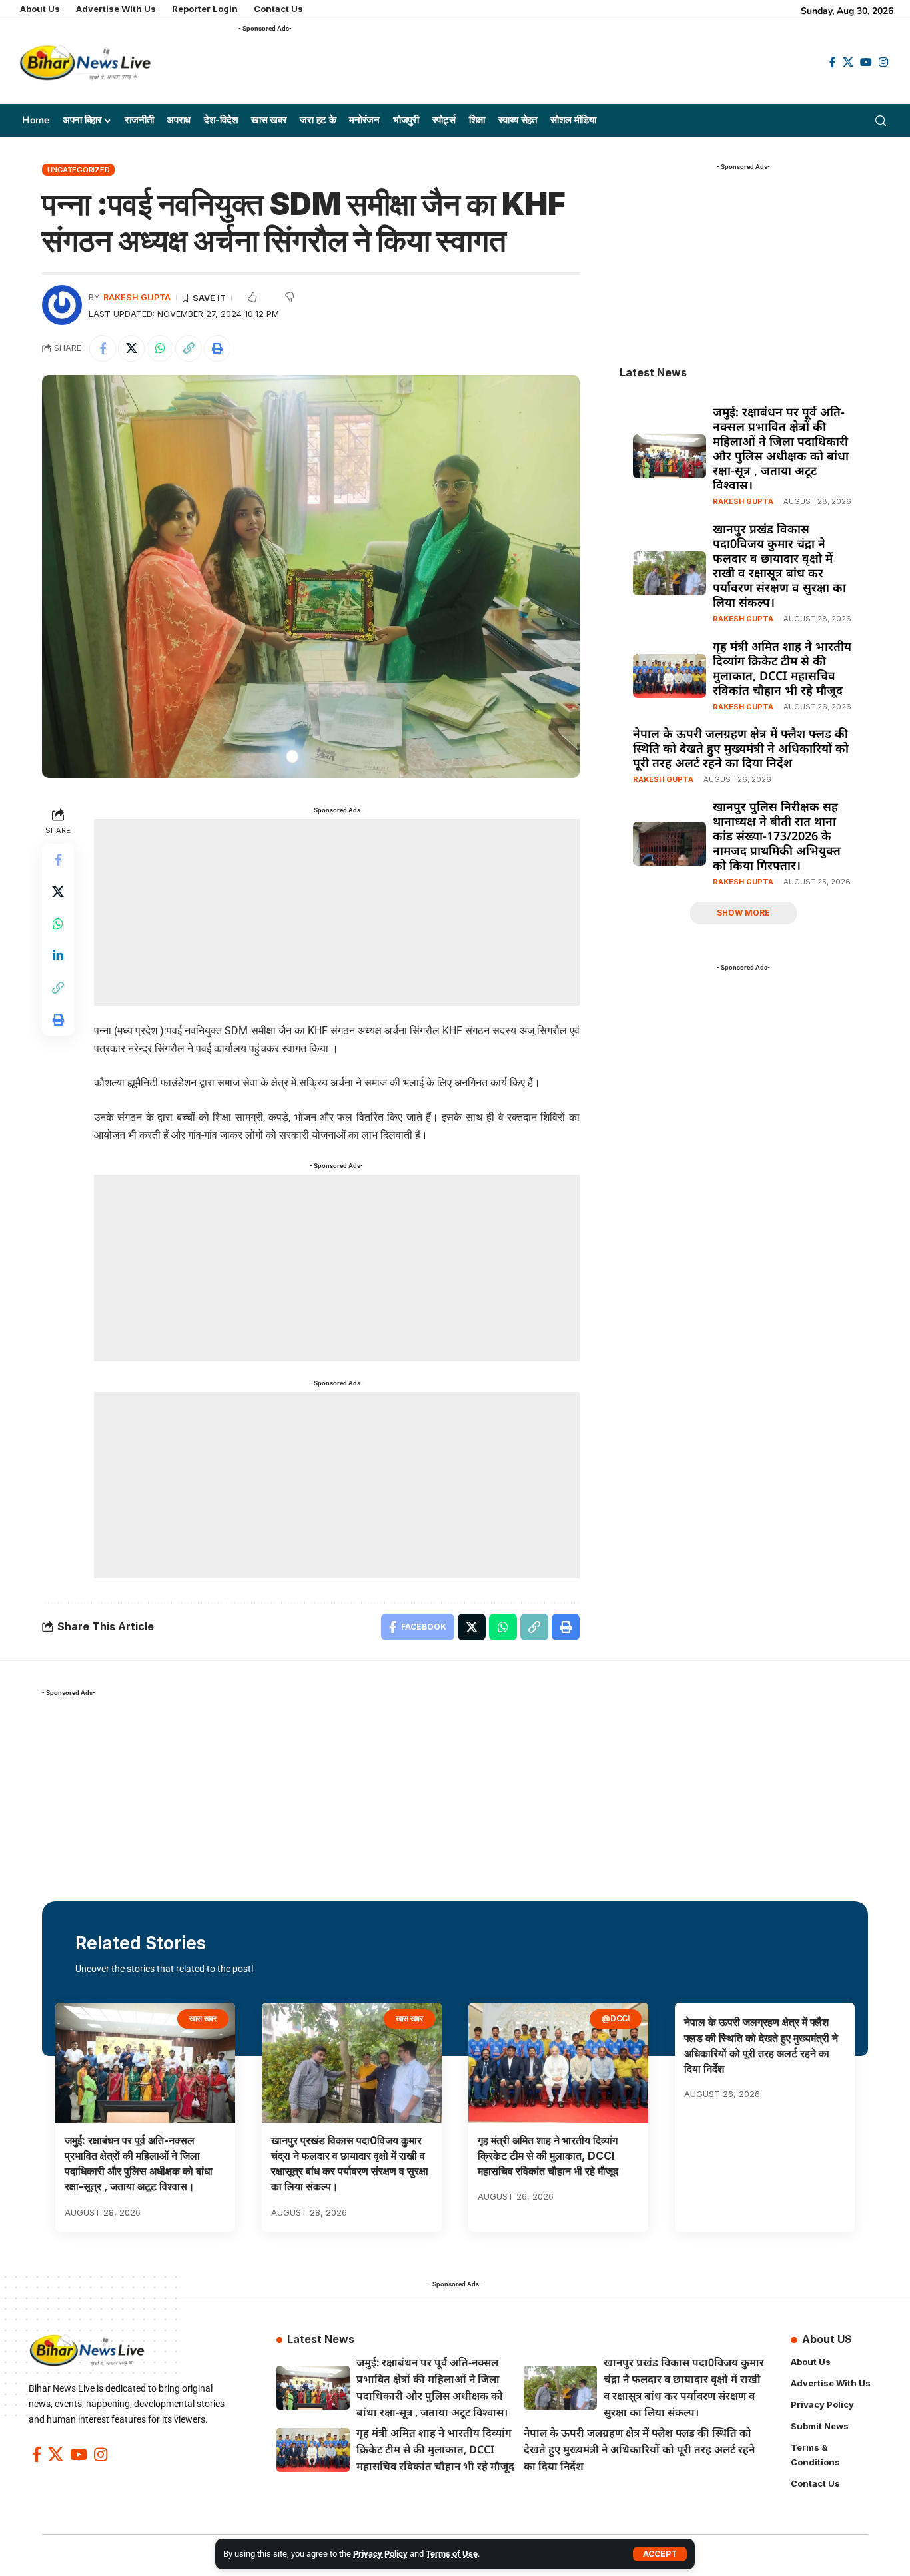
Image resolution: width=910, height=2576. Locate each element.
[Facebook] (833, 62)
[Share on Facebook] (103, 348)
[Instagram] (883, 62)
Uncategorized (79, 170)
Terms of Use (452, 2554)
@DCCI (616, 2018)
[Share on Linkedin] (58, 956)
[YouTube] (866, 62)
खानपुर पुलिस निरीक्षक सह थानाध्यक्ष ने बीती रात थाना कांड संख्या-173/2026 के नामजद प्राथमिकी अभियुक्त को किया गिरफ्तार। (777, 836)
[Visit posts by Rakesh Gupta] (62, 305)
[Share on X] (131, 348)
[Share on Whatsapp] (160, 348)
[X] (848, 62)
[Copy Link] (189, 348)
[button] (660, 2554)
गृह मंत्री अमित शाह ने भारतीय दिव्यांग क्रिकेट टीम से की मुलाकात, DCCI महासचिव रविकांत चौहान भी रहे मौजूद (782, 668)
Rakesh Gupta (137, 297)
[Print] (217, 348)
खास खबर (203, 2018)
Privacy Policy (380, 2554)
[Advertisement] (481, 67)
